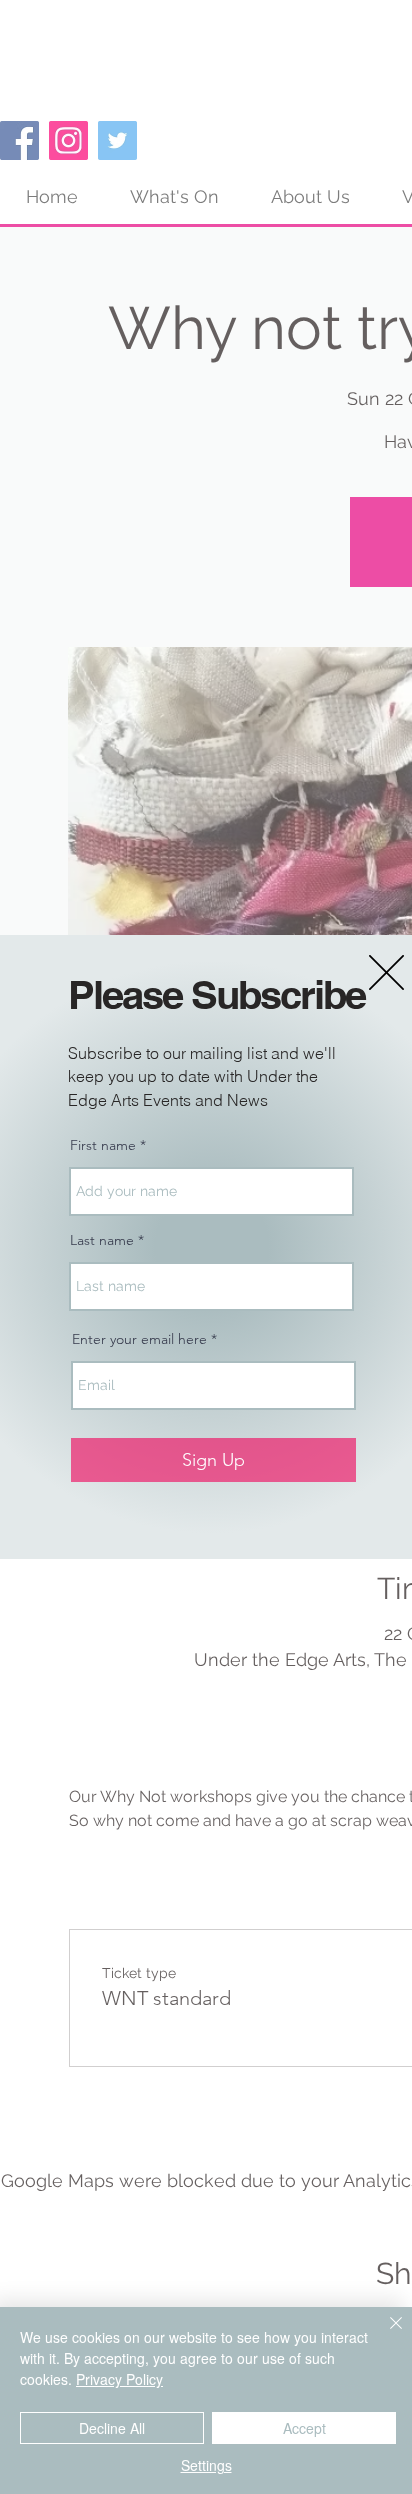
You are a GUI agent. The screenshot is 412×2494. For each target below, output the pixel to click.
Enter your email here (139, 1339)
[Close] (384, 2335)
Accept (304, 2428)
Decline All (112, 2428)
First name (103, 1145)
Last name (102, 1240)
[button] (386, 972)
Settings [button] (206, 2465)
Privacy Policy (119, 2379)
